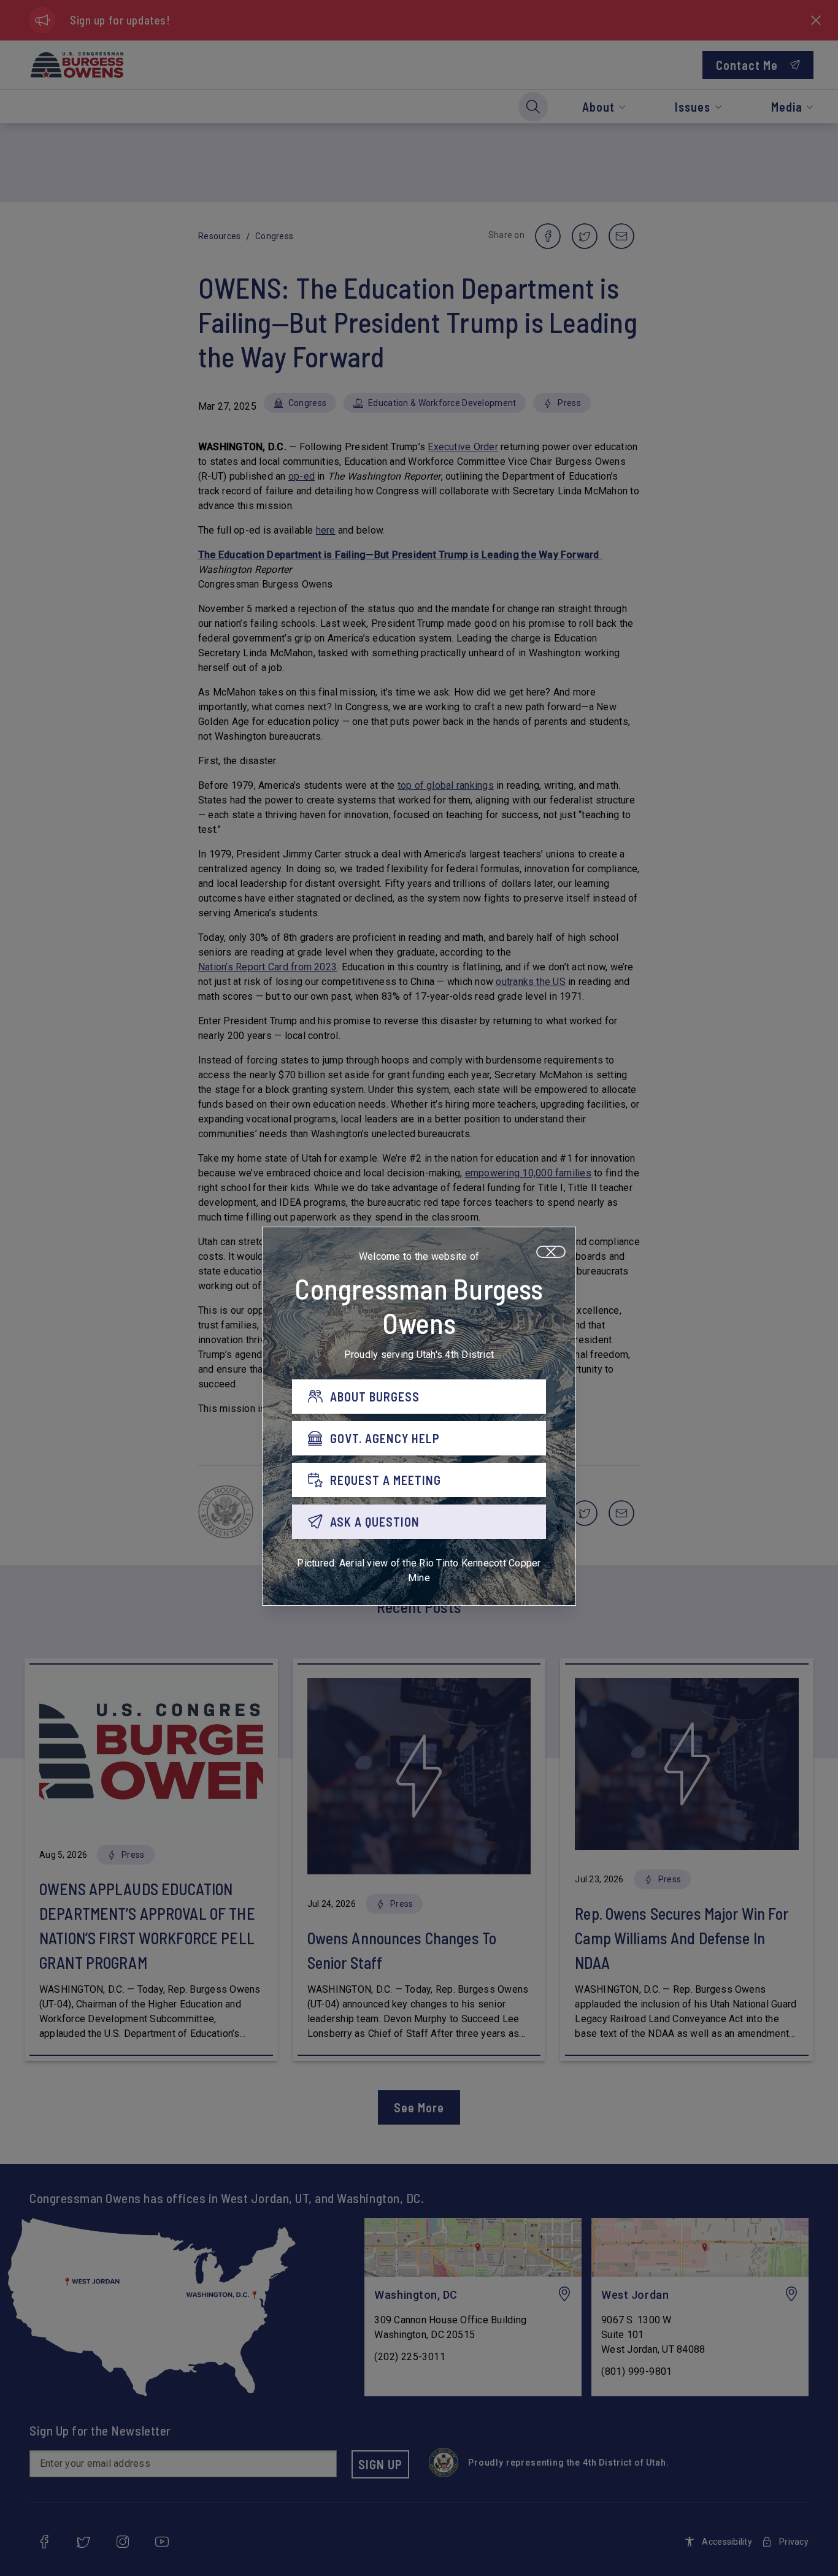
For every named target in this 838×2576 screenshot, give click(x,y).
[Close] (551, 1252)
